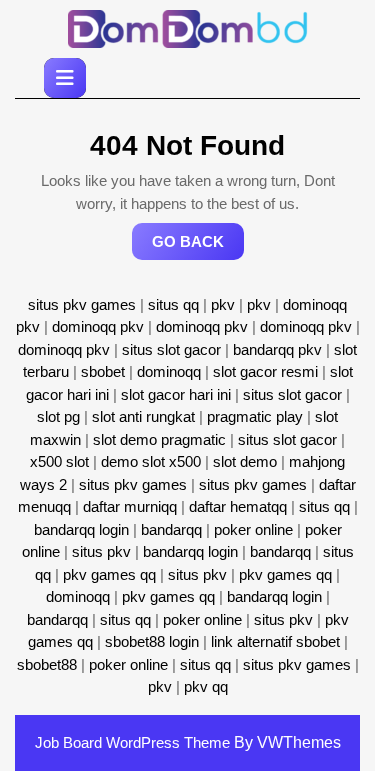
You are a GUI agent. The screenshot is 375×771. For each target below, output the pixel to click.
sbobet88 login (152, 641)
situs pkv (101, 551)
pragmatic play (255, 416)
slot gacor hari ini (176, 394)
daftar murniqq (130, 506)
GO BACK (198, 246)
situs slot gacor (171, 349)
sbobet (103, 371)
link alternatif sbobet (275, 641)
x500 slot (59, 461)
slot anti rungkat (143, 416)
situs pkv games (82, 304)
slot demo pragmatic (159, 439)
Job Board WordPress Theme (132, 742)
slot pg (58, 416)
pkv (223, 304)
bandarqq (171, 529)
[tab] (65, 78)
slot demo (245, 461)
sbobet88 (47, 664)
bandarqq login (81, 529)
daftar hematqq (238, 506)
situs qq (173, 304)
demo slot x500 (151, 461)
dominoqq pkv (98, 326)
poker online (253, 529)
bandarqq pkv (277, 349)
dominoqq (169, 371)
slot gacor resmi (265, 371)
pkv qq (206, 686)
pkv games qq (109, 574)
